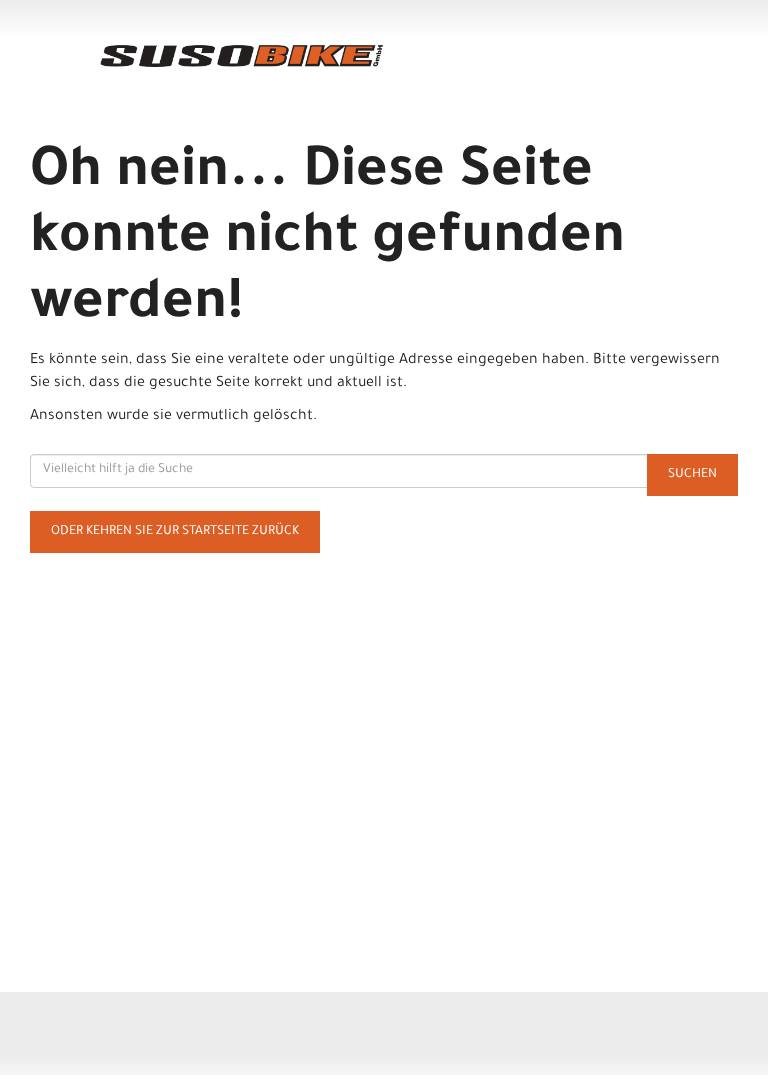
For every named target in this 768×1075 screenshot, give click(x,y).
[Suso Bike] (242, 56)
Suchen (692, 475)
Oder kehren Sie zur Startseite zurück (175, 532)
